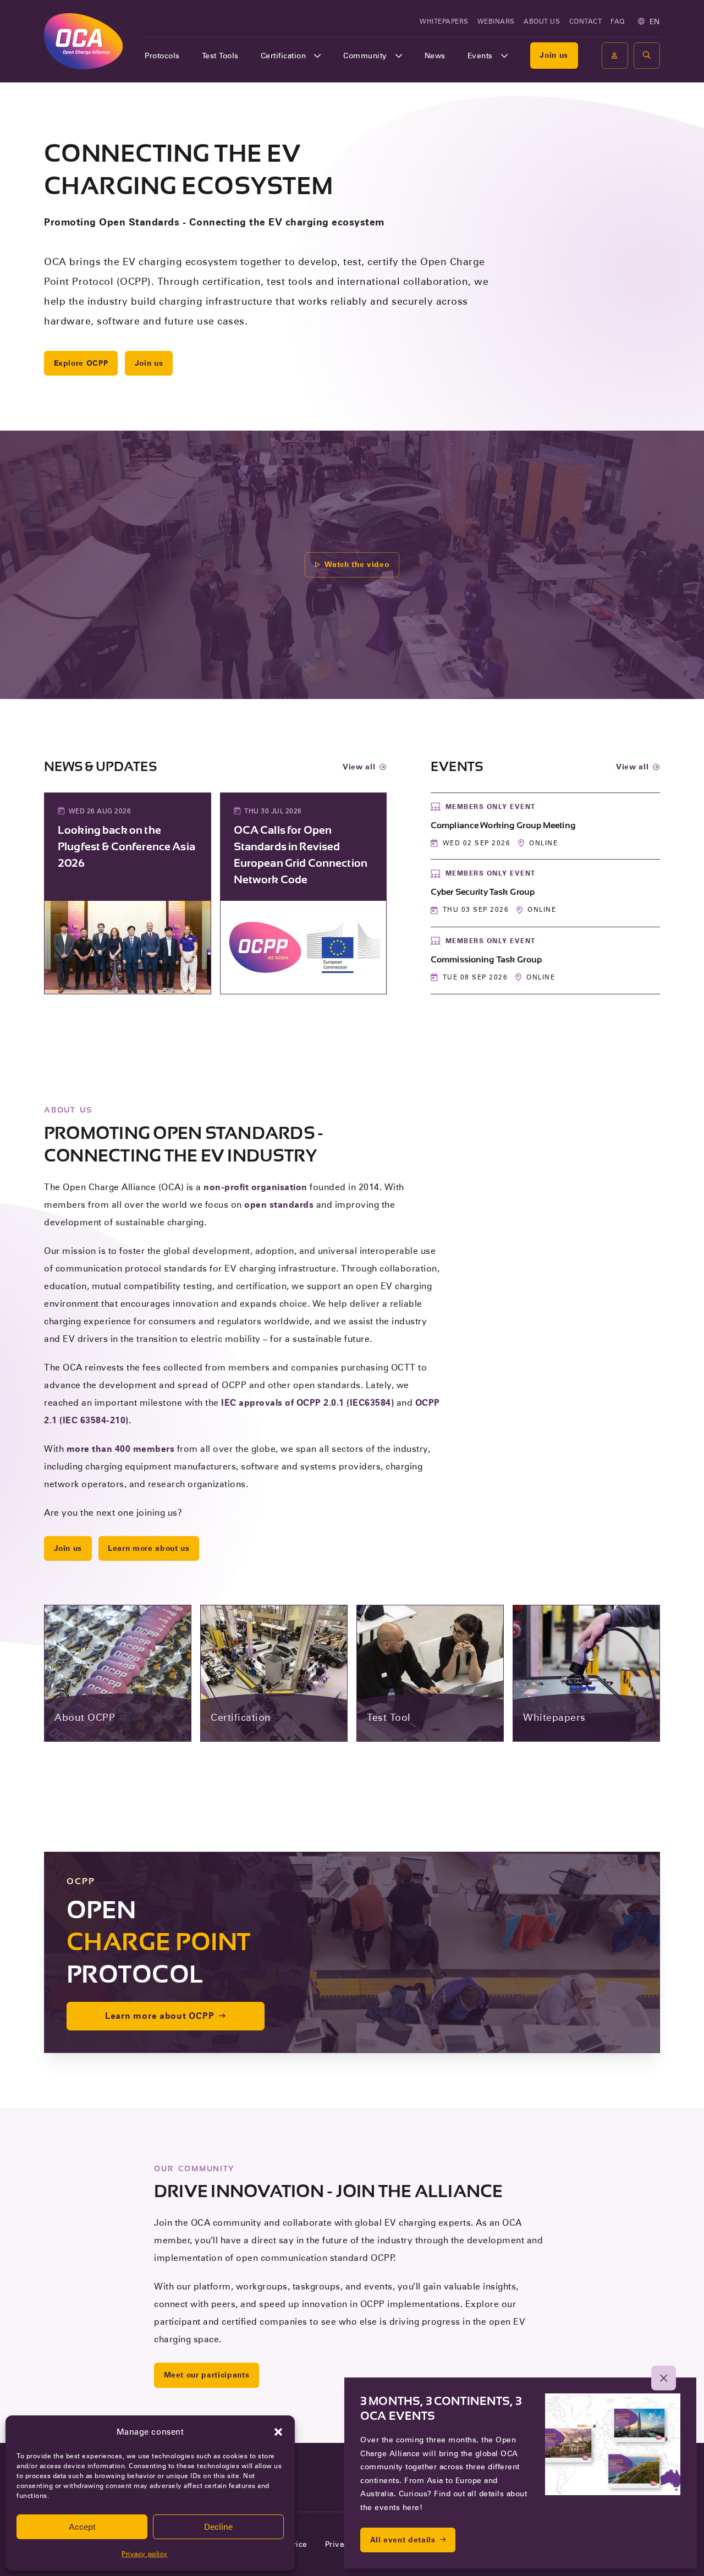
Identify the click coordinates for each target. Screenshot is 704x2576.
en (655, 21)
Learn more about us (148, 1548)
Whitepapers (444, 21)
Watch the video (357, 564)
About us (542, 21)
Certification (284, 56)
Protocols (162, 56)
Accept (82, 2527)
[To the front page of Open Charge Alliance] (83, 41)
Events (480, 56)
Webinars (496, 21)
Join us (554, 55)
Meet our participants (207, 2375)
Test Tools (220, 56)
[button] (278, 2432)
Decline (218, 2527)
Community (365, 56)
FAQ (618, 21)
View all (359, 767)
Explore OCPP (81, 363)
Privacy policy (144, 2554)
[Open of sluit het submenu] (317, 56)
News (435, 56)
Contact (586, 21)
